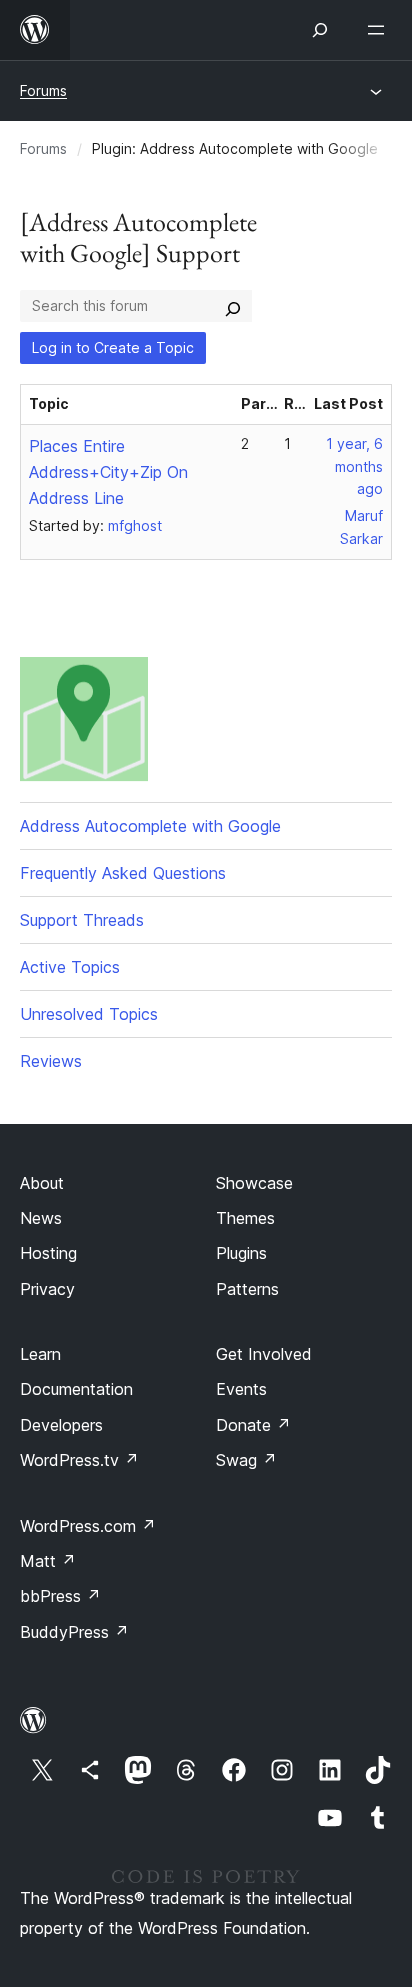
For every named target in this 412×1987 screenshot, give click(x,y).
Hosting (48, 1253)
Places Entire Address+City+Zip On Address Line (108, 472)
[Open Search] (320, 30)
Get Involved (264, 1354)
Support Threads (82, 920)
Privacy (47, 1289)
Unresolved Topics (89, 1014)
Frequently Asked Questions (123, 873)
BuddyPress (74, 1632)
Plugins (241, 1253)
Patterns (247, 1289)
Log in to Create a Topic (113, 347)
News (41, 1218)
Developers (61, 1425)
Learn (40, 1354)
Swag (246, 1460)
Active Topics (70, 967)
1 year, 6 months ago (354, 466)
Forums (43, 90)
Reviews (51, 1061)
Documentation (76, 1389)
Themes (245, 1218)
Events (241, 1389)
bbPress (60, 1596)
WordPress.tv (79, 1460)
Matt (48, 1561)
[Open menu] (380, 30)
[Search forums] (233, 306)
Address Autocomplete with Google (150, 826)
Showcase (254, 1183)
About (42, 1183)
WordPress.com (88, 1526)
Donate (253, 1425)
